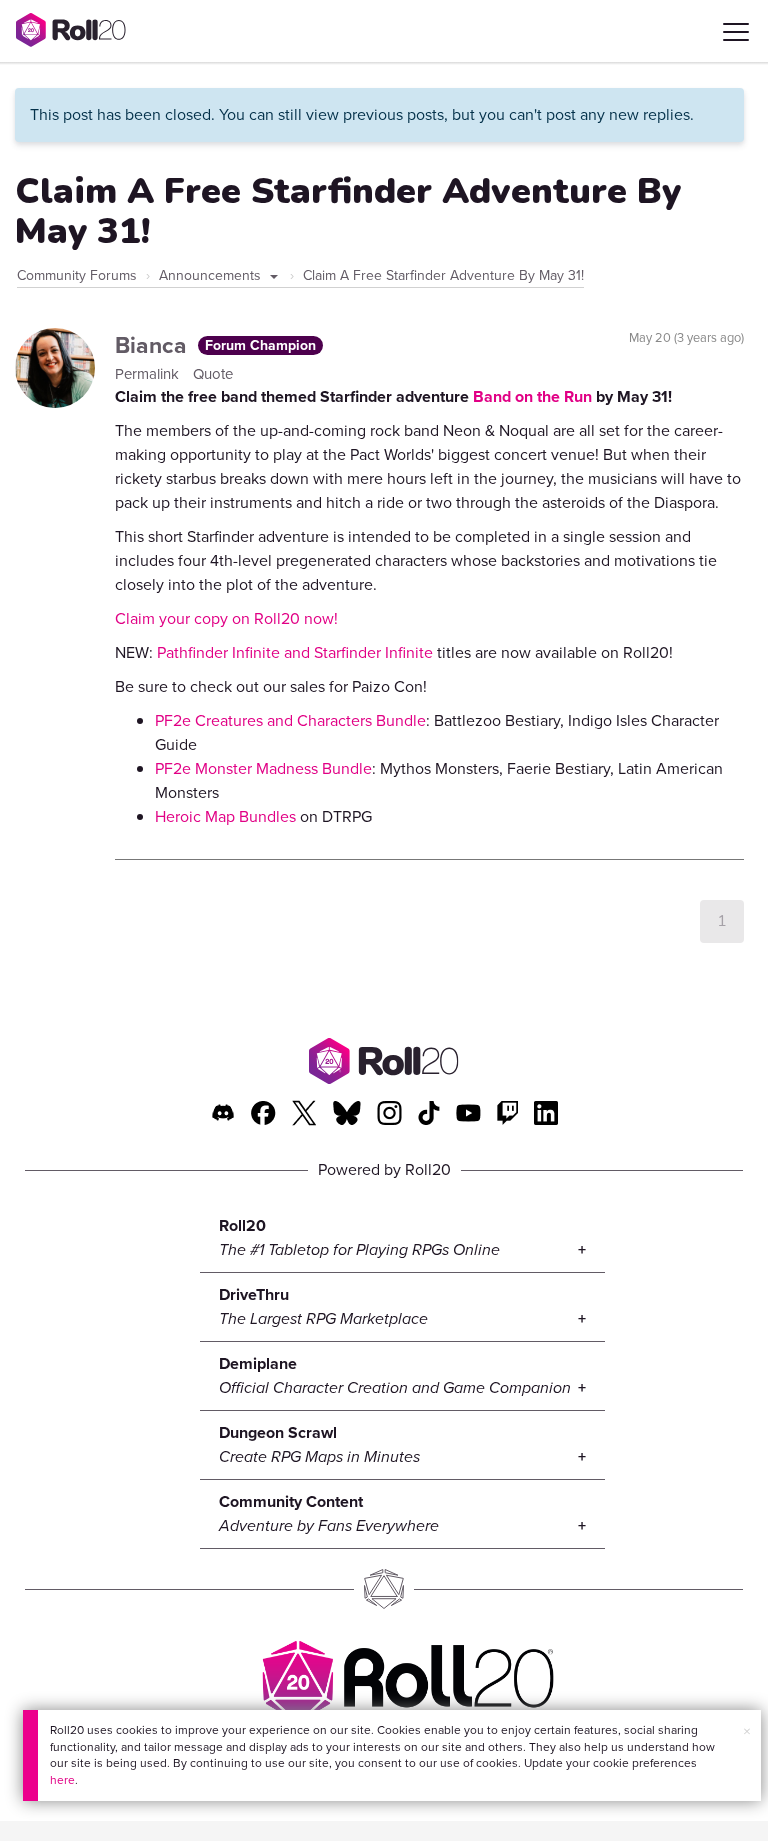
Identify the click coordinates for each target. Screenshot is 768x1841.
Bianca (154, 345)
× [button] (747, 1731)
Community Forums (77, 275)
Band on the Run (532, 396)
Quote (213, 374)
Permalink (149, 374)
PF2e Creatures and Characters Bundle (290, 720)
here (62, 1780)
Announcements (212, 275)
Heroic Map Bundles (225, 816)
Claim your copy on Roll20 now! (226, 618)
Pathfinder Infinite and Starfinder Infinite (295, 652)
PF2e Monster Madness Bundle (263, 768)
